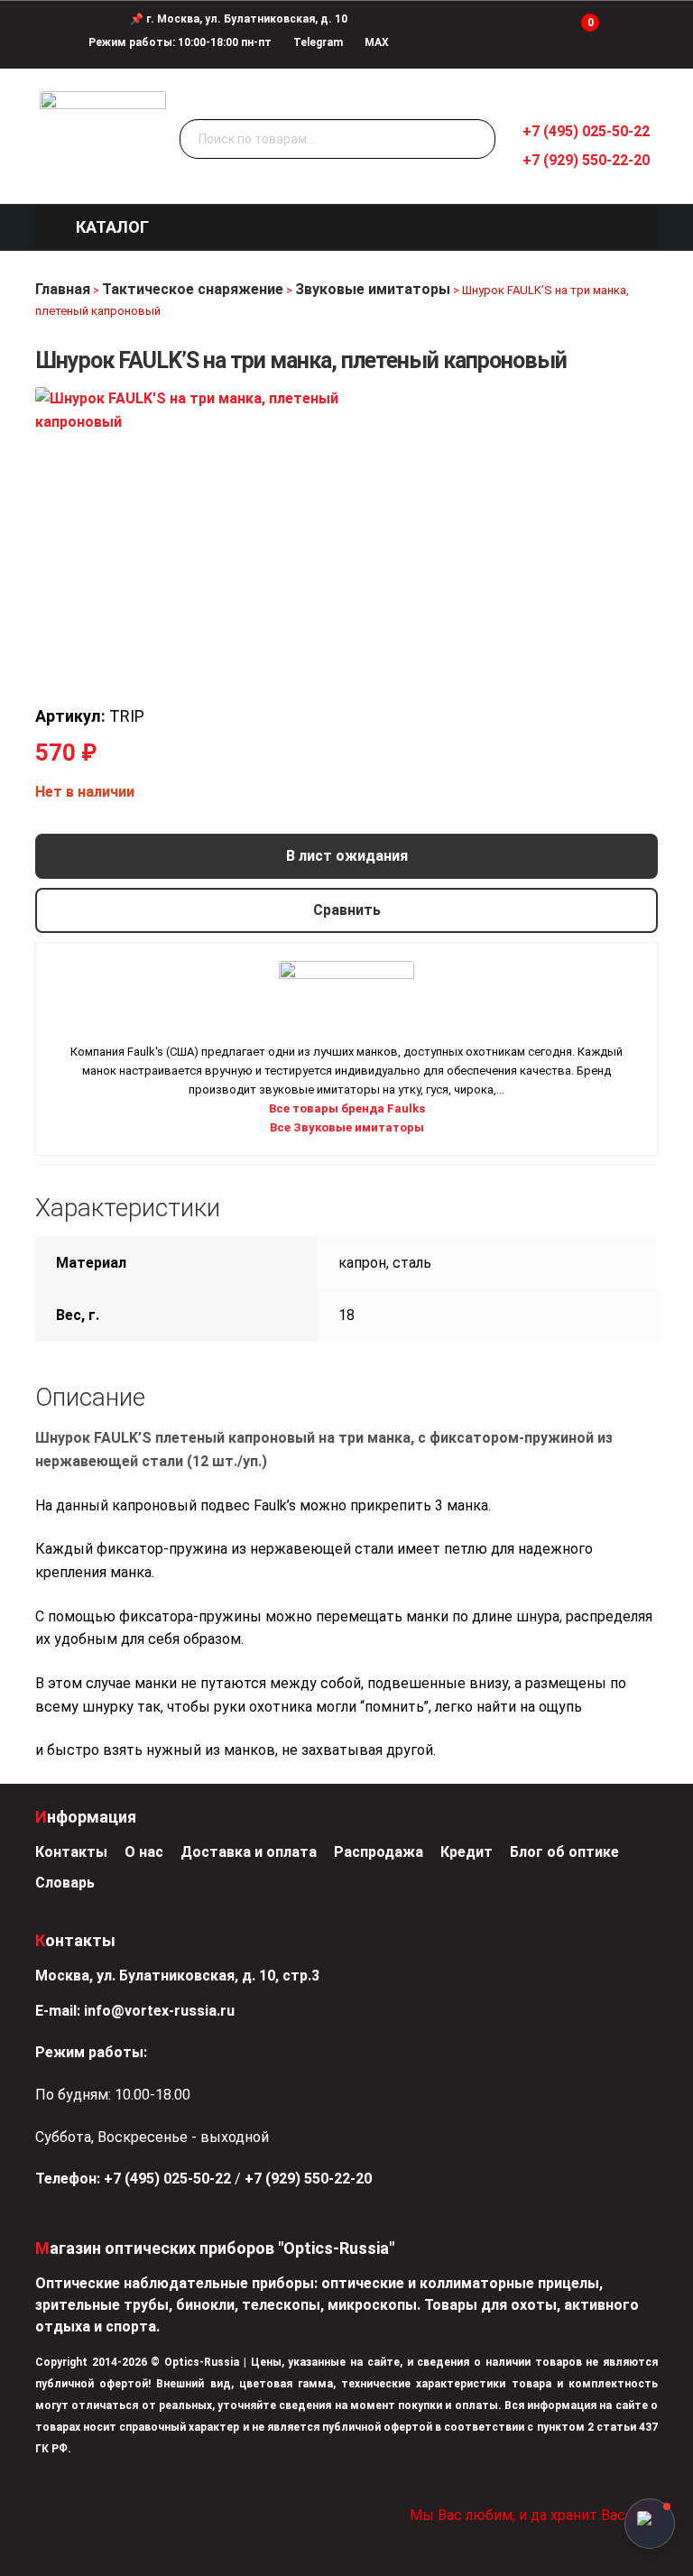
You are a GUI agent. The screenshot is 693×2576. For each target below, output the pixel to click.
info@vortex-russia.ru (159, 2011)
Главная (63, 289)
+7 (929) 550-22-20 (586, 160)
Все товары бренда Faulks (347, 1108)
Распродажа (379, 1852)
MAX (375, 42)
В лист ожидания (347, 856)
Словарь (65, 1883)
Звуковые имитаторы (373, 289)
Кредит (467, 1852)
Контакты (71, 1852)
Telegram (317, 42)
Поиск (477, 140)
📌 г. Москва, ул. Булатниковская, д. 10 (239, 19)
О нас (144, 1852)
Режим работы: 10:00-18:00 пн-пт (180, 42)
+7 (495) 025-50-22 (586, 131)
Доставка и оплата (249, 1852)
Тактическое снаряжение (193, 289)
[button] (112, 227)
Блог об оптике (564, 1852)
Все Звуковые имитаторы (347, 1127)
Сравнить (347, 910)
